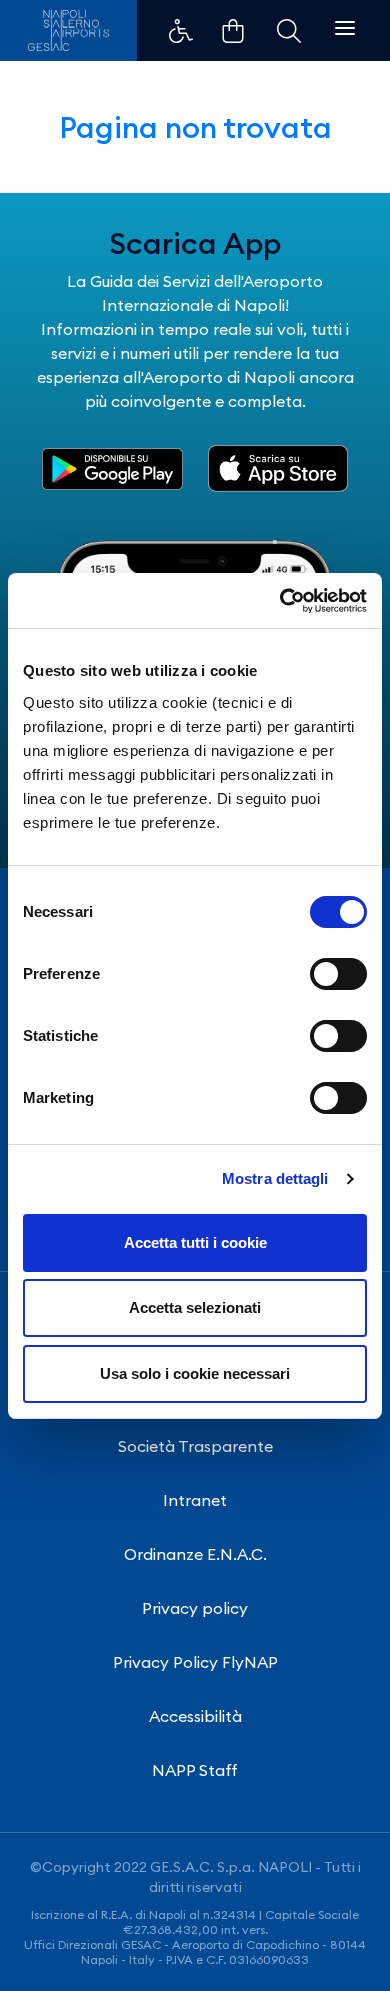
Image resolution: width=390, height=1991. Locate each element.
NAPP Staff (195, 1770)
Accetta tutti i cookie (195, 1242)
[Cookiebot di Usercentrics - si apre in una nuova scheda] (280, 601)
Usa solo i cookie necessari (195, 1373)
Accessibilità (195, 1716)
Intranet (195, 1500)
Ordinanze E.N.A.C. (195, 1554)
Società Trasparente (195, 1446)
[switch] (338, 974)
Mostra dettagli (275, 1178)
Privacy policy (195, 1608)
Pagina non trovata (195, 127)
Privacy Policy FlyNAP (195, 1662)
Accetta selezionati (195, 1307)
